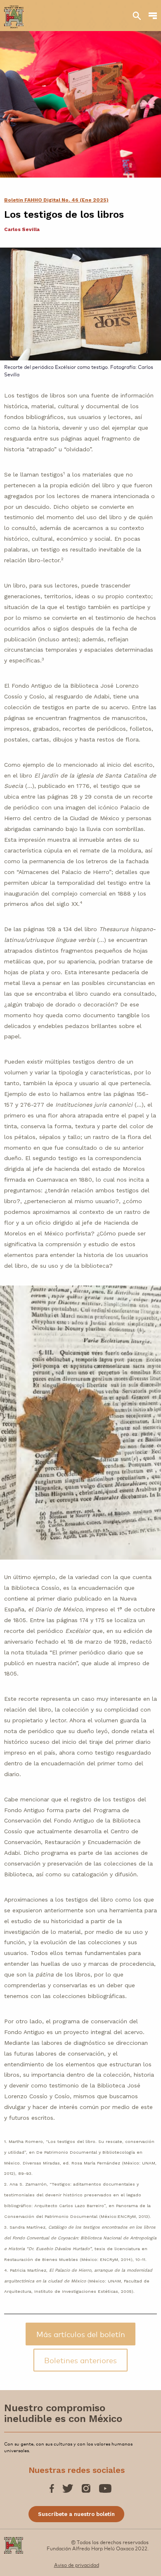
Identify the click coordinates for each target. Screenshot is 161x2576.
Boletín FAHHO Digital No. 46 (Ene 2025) (56, 200)
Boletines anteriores (80, 2360)
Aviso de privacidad (77, 2565)
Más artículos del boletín (81, 2334)
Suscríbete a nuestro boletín (76, 2514)
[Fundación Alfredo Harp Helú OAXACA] (14, 13)
